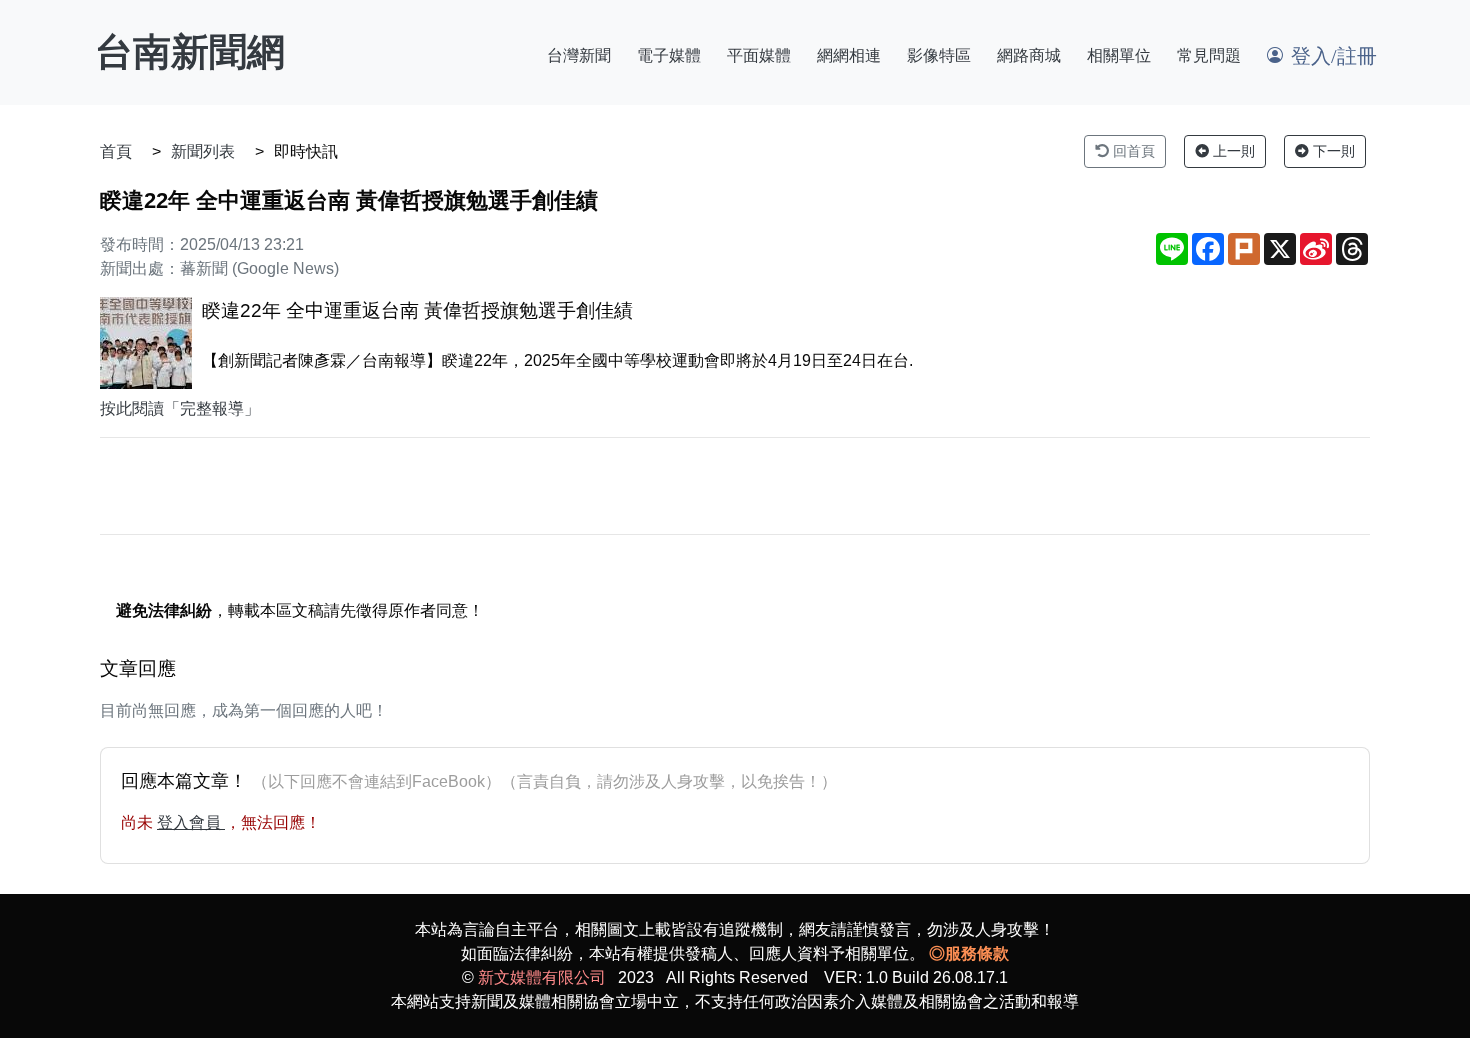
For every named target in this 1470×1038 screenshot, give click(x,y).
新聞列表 (203, 151)
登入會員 (191, 822)
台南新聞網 (190, 52)
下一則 (1332, 151)
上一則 (1232, 151)
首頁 (116, 151)
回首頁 (1132, 151)
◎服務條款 (969, 953)
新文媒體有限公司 (542, 977)
